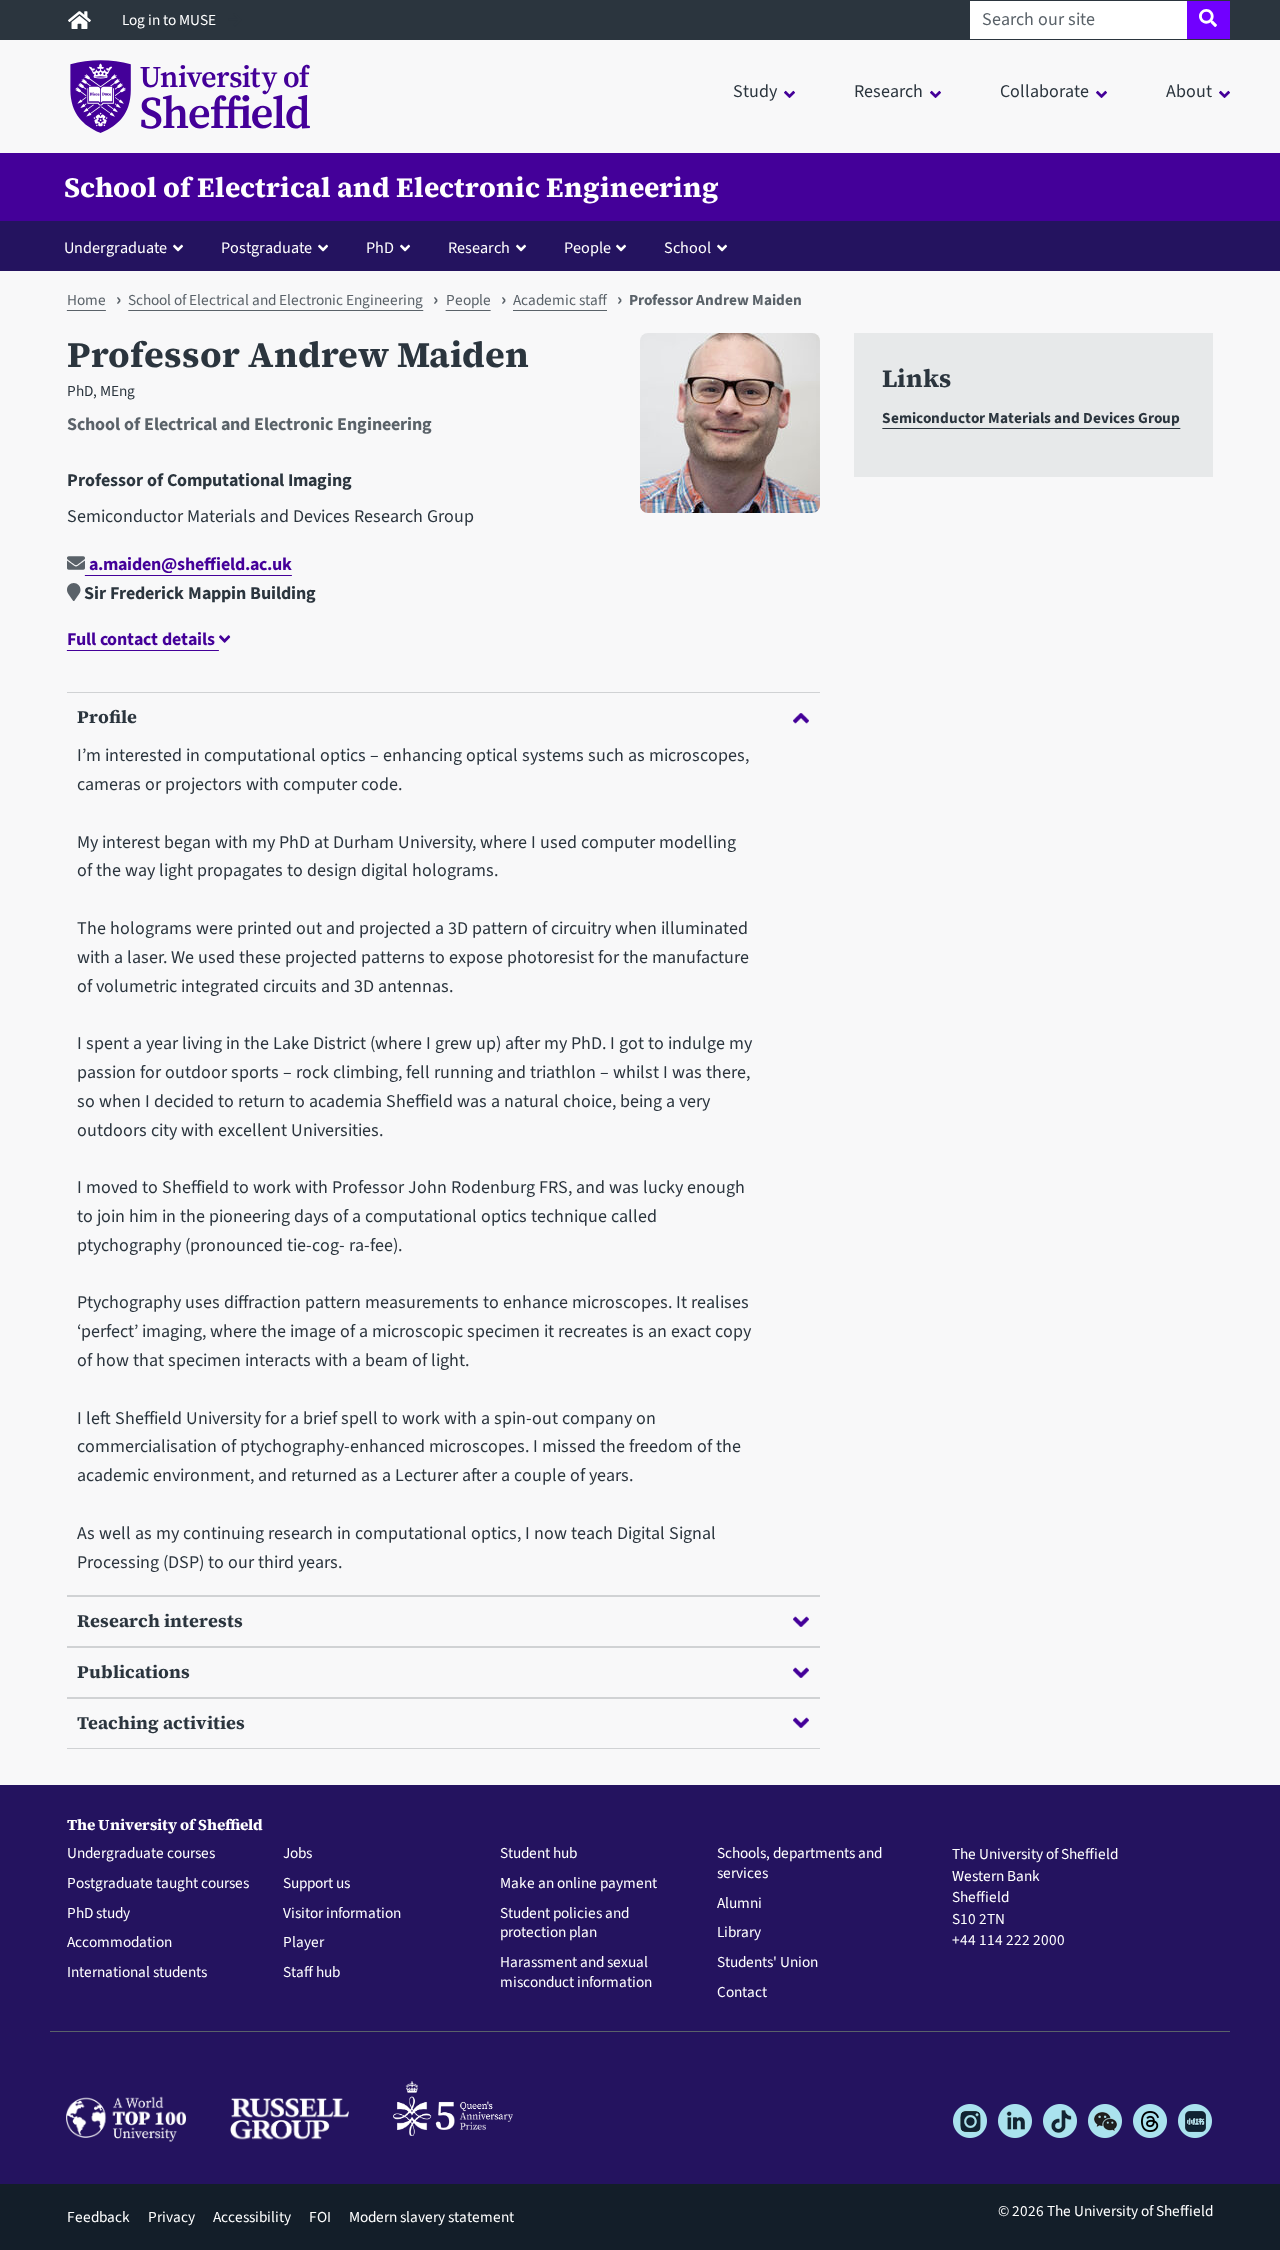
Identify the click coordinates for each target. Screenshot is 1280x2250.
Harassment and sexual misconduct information (576, 1973)
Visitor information (342, 1914)
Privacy (171, 2217)
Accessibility (252, 2217)
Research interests (160, 1620)
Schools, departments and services (799, 1864)
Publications (133, 1671)
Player (303, 1943)
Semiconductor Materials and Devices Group (1031, 418)
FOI (320, 2217)
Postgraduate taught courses (158, 1884)
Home (86, 300)
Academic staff (560, 300)
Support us (316, 1884)
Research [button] (888, 91)
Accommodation (119, 1943)
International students (137, 1973)
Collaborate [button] (1044, 91)
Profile (107, 716)
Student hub (538, 1854)
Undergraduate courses (141, 1854)
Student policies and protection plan (564, 1924)
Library (739, 1933)
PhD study (98, 1914)
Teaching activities (161, 1722)
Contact (742, 1993)
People (468, 300)
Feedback (98, 2217)
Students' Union (767, 1963)
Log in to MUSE (170, 20)
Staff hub (311, 1973)
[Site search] (1208, 20)
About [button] (1189, 91)
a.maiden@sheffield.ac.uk (188, 564)
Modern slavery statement (431, 2217)
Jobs (297, 1854)
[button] (128, 247)
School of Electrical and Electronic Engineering (391, 187)
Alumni (739, 1904)
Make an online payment (578, 1884)
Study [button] (755, 91)
